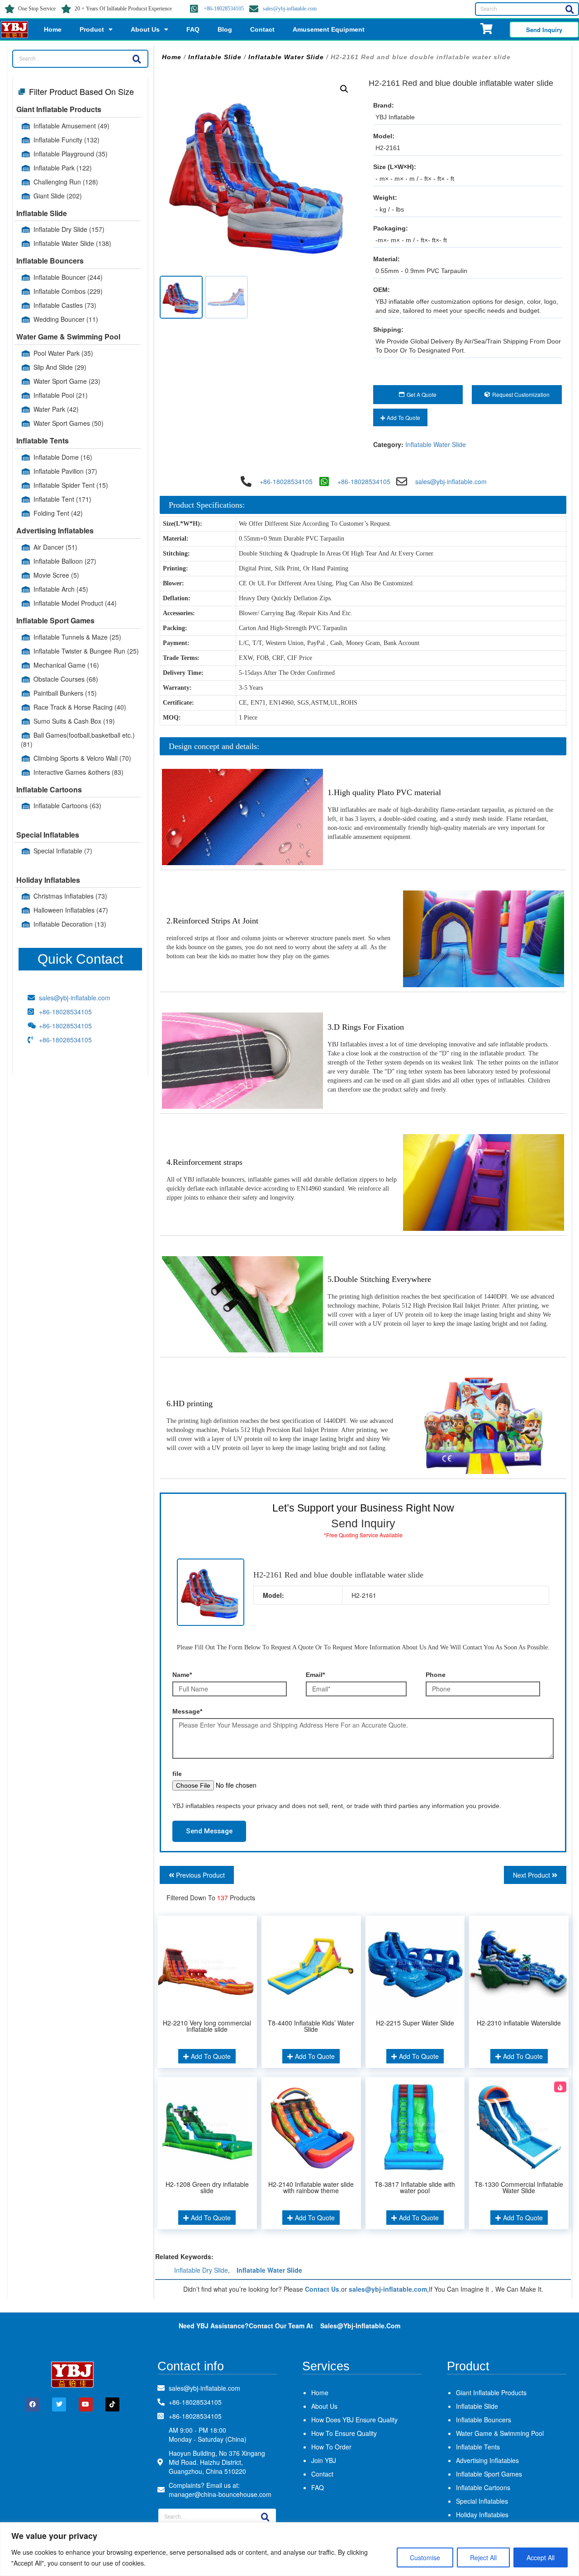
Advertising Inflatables (55, 530)
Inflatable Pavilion (65, 471)
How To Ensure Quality (344, 2433)
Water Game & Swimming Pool (68, 337)
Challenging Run (66, 182)
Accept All (541, 2557)
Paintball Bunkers (65, 693)
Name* (182, 1675)
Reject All (483, 2557)
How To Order (331, 2447)
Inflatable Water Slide (72, 243)
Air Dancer (55, 547)
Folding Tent (58, 513)
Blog (225, 29)
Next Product (532, 1875)
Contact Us (322, 2289)
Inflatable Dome (63, 457)
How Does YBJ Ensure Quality (354, 2420)
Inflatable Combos (68, 291)
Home (53, 29)
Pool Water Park (63, 353)
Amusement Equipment (329, 29)
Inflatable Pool (61, 395)
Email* (315, 1675)
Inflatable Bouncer (68, 277)
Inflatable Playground (71, 154)
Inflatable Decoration (70, 924)
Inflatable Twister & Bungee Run (86, 651)
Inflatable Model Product (75, 603)
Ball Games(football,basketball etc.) (78, 739)
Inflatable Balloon (65, 561)
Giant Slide (58, 196)
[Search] (570, 9)
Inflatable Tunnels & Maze (77, 637)
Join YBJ (324, 2460)
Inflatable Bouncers (50, 261)
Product (92, 29)
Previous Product (199, 1875)
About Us (145, 29)
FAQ (193, 29)
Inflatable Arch (61, 589)
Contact (262, 29)
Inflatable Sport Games (55, 620)
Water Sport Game (67, 381)
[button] (344, 89)
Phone (436, 1675)
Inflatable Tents (43, 440)
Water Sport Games (69, 423)
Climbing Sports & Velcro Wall (82, 758)
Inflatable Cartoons (49, 789)
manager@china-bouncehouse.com (220, 2494)
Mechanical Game (66, 665)
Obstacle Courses (66, 679)
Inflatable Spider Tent (71, 485)
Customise (425, 2557)
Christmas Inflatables (70, 896)
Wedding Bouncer (66, 319)
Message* (187, 1711)
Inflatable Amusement (71, 126)
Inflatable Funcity (66, 140)
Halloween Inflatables (71, 910)
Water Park (56, 409)
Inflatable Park (63, 168)
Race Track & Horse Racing (80, 707)
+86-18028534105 (224, 9)
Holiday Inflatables (48, 880)
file (177, 1774)
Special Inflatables (48, 835)
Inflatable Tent (62, 499)
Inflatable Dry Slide (69, 229)
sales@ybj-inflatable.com (290, 9)
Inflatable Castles (65, 305)
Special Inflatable (63, 851)
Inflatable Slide (42, 213)
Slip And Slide (60, 367)
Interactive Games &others (78, 772)
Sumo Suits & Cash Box (74, 721)
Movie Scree (56, 575)
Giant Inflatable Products (59, 109)
